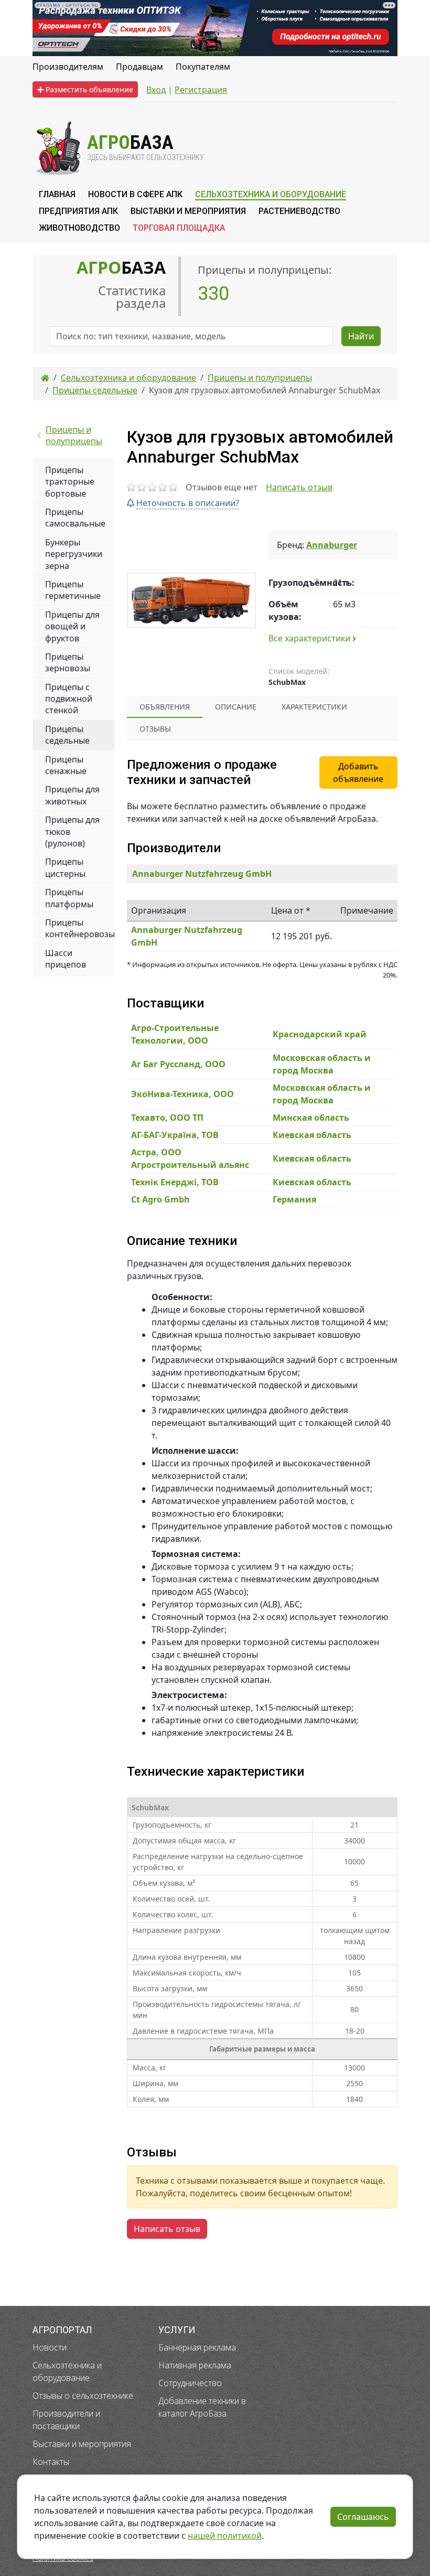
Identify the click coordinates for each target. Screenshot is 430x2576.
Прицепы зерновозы (68, 662)
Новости (50, 2347)
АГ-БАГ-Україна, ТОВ (175, 1135)
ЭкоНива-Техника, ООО (182, 1094)
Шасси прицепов (66, 959)
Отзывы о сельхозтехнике (83, 2396)
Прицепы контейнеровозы (80, 928)
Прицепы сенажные (66, 765)
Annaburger (332, 545)
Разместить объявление (88, 89)
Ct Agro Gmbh (160, 1199)
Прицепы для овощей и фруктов (72, 626)
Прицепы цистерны (65, 867)
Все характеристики (310, 638)
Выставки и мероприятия (82, 2444)
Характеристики (314, 707)
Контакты (51, 2462)
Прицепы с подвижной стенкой (69, 699)
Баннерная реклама (197, 2347)
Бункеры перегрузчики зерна (74, 554)
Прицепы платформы (69, 898)
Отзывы (155, 729)
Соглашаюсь (363, 2517)
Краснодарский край (320, 1034)
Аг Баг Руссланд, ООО (178, 1064)
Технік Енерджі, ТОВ (175, 1182)
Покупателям (203, 67)
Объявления (165, 707)
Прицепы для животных (72, 795)
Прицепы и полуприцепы (74, 435)
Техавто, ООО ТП (167, 1118)
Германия (294, 1199)
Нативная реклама (195, 2365)
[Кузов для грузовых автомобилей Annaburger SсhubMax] (191, 600)
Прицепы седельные (67, 735)
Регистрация (201, 90)
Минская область (311, 1118)
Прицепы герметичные (73, 590)
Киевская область (312, 1135)
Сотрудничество (190, 2383)
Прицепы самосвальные (75, 518)
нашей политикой (225, 2536)
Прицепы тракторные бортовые (70, 482)
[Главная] (45, 378)
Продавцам (139, 67)
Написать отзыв (299, 487)
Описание (236, 707)
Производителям (68, 67)
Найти (361, 336)
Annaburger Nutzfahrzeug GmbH (202, 874)
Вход (156, 90)
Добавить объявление (358, 772)
